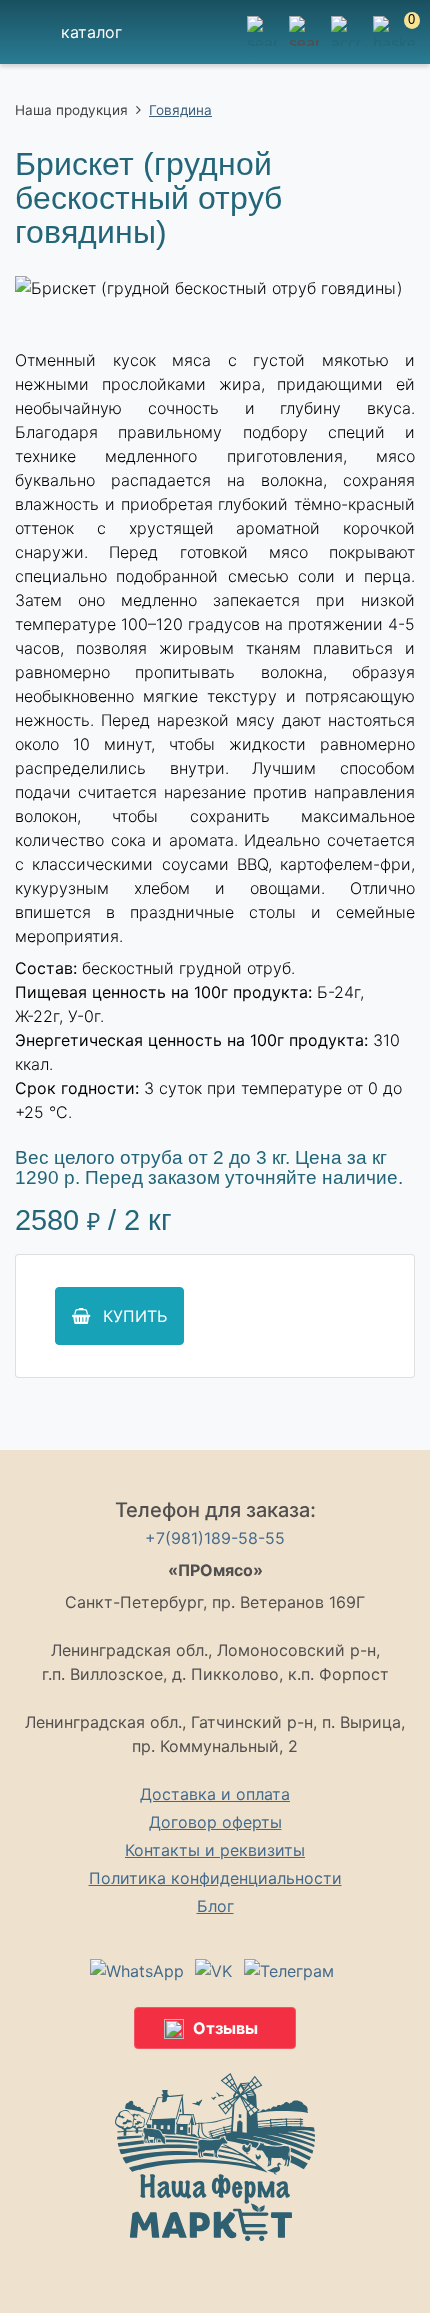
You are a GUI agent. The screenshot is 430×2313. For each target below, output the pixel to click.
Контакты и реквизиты (215, 1850)
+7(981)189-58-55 (215, 1538)
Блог (215, 1906)
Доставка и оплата (215, 1794)
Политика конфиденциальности (215, 1878)
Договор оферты (215, 1822)
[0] (394, 43)
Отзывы (225, 2028)
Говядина (180, 110)
